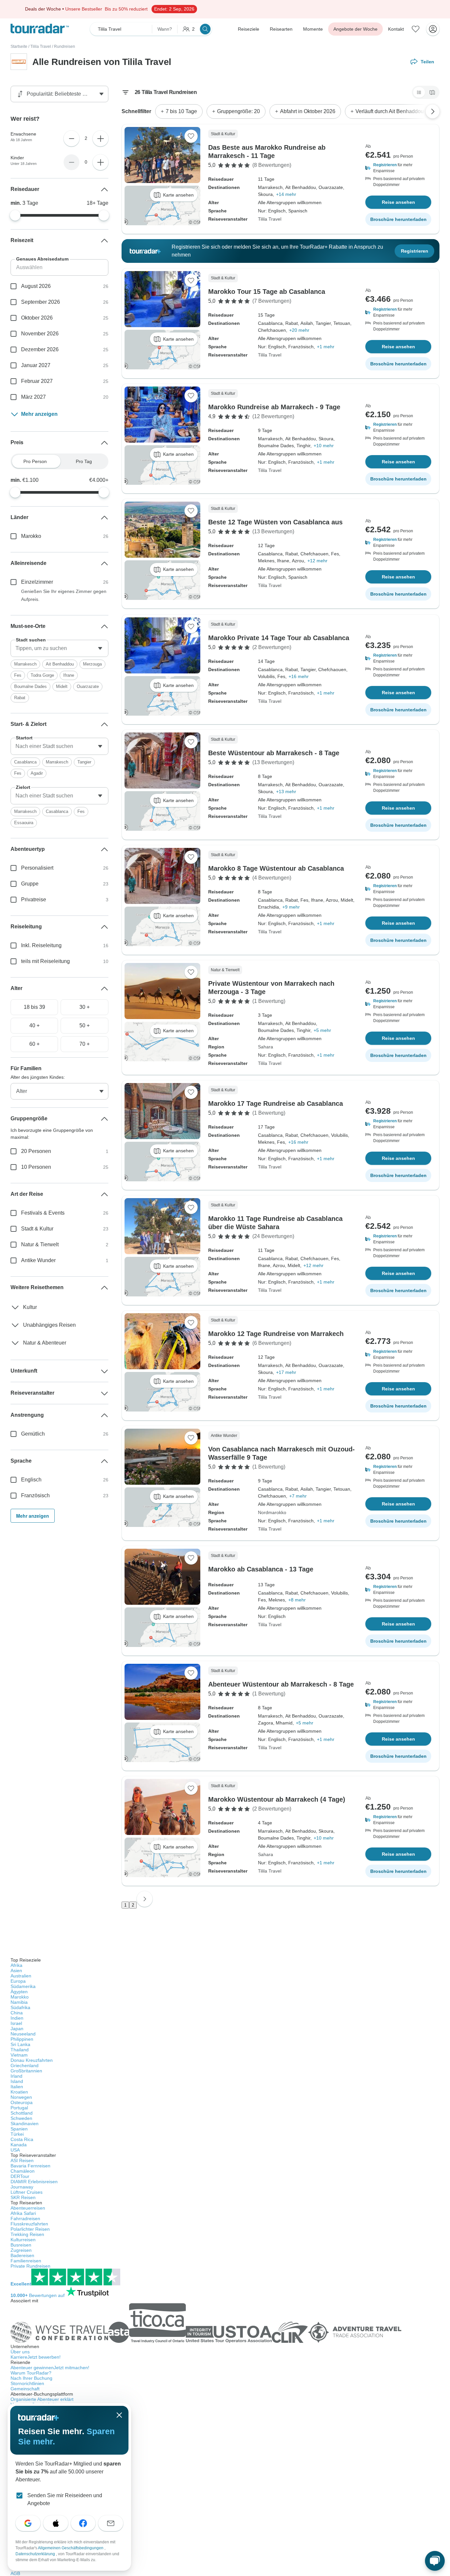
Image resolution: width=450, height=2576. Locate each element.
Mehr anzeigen (39, 414)
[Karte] (432, 92)
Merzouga (92, 664)
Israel (16, 2023)
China (17, 2013)
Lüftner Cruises (27, 2192)
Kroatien (19, 2092)
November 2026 (40, 334)
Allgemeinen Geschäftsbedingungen (71, 2548)
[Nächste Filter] (433, 111)
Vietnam (19, 2055)
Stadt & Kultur (37, 1229)
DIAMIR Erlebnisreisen (34, 2182)
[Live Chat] (435, 2561)
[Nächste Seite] (145, 1899)
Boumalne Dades (30, 686)
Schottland (22, 2113)
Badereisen (22, 2255)
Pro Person (35, 461)
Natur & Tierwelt (40, 1244)
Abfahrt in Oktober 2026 (308, 111)
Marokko (31, 536)
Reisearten (281, 29)
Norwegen (21, 2097)
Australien (21, 1976)
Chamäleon (23, 2171)
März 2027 (33, 397)
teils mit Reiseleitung (45, 961)
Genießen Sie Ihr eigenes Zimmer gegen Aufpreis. (64, 595)
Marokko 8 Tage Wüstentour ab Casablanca (276, 868)
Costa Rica (22, 2139)
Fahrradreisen (25, 2219)
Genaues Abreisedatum (42, 259)
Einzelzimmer (37, 582)
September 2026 (41, 302)
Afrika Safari (23, 2213)
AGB (15, 2573)
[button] (398, 168)
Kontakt (396, 29)
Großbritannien (26, 2071)
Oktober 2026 (37, 318)
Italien (17, 2087)
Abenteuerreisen (28, 2208)
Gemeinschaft (25, 2389)
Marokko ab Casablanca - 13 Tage (261, 1569)
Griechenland (25, 2065)
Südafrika (20, 2007)
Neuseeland (23, 2034)
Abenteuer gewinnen (50, 2368)
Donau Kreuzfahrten (32, 2060)
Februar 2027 (37, 381)
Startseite (19, 47)
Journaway (22, 2187)
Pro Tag (84, 461)
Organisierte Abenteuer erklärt (42, 2399)
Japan (17, 2029)
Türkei (17, 2134)
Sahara (266, 1047)
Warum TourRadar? (31, 2373)
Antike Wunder (38, 1260)
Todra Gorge (42, 675)
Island (17, 2081)
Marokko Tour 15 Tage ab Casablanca (267, 292)
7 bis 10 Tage (181, 111)
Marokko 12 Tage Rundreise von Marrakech (276, 1334)
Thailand (20, 2050)
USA (15, 2150)
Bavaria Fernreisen (30, 2166)
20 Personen (36, 1151)
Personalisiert (37, 868)
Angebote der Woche (355, 29)
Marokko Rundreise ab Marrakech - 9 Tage (274, 407)
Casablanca (25, 762)
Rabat (20, 698)
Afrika (16, 1965)
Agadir (37, 773)
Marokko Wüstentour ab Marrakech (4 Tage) (277, 1799)
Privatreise (34, 900)
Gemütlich (33, 1434)
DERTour (20, 2176)
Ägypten (19, 1992)
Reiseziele (249, 29)
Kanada (19, 2145)
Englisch (31, 1480)
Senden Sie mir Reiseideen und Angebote (65, 2499)
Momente (313, 29)
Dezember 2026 (40, 349)
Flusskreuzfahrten (29, 2224)
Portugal (19, 2108)
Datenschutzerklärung (36, 2554)
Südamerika (23, 1986)
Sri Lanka (20, 2044)
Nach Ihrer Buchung (31, 2378)
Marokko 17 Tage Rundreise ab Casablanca (276, 1103)
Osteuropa (22, 2102)
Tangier (84, 762)
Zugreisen (21, 2250)
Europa (18, 1981)
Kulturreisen (23, 2240)
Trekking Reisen (27, 2234)
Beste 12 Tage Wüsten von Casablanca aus (275, 522)
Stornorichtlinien (27, 2383)
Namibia (19, 2002)
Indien (17, 2018)
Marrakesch (25, 664)
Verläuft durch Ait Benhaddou (390, 111)
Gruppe (30, 884)
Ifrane (69, 675)
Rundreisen (65, 47)
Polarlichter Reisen (30, 2229)
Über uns (20, 2352)
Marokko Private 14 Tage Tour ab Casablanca (279, 638)
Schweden (21, 2118)
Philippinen (22, 2039)
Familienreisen (26, 2261)
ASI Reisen (22, 2160)
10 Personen (36, 1167)
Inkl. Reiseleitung (41, 945)
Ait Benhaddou (60, 664)
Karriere (36, 2357)
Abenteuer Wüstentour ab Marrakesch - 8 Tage (281, 1684)
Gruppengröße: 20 (239, 111)
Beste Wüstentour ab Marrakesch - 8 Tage (274, 753)
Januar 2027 (36, 365)
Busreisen (21, 2245)
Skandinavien (25, 2124)
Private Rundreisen (30, 2266)
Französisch (35, 1495)
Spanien (19, 2129)
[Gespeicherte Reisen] (416, 29)
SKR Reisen (23, 2197)
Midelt (62, 686)
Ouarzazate (88, 686)
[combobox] (59, 648)
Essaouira (24, 823)
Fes (18, 675)
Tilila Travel (41, 47)
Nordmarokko (272, 1512)
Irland (16, 2076)
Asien (16, 1971)
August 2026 (36, 286)
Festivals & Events (43, 1213)
